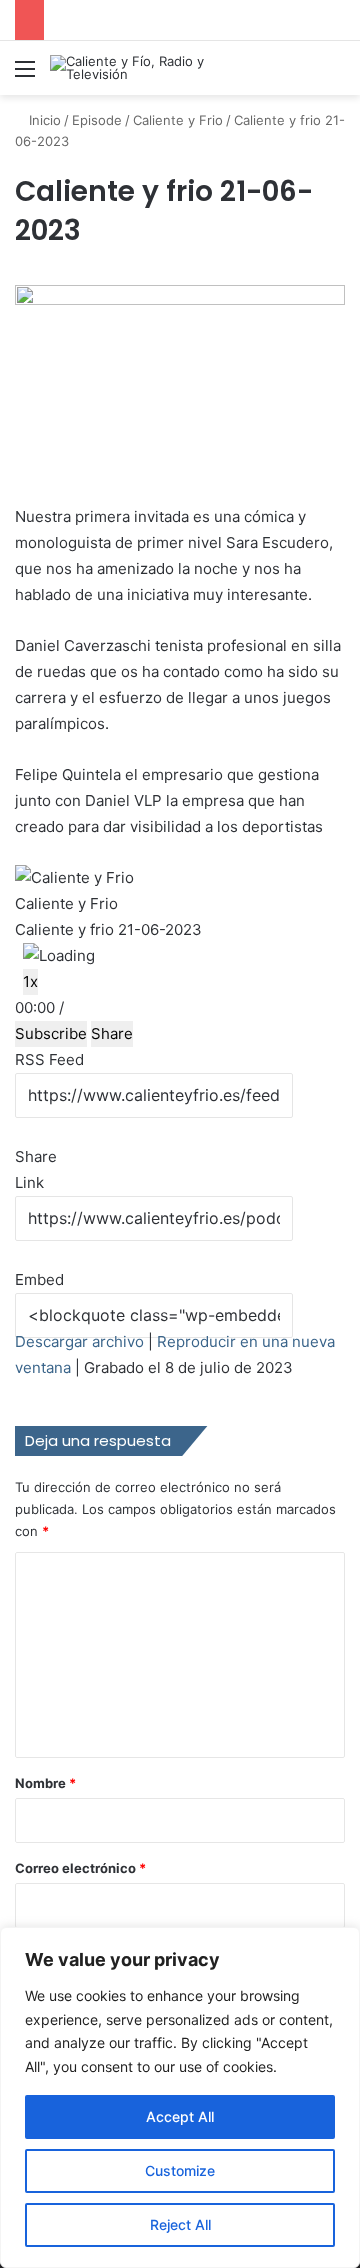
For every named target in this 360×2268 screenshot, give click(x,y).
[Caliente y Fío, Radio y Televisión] (130, 68)
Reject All (180, 2224)
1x (30, 981)
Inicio (43, 120)
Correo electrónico (80, 1868)
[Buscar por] (335, 75)
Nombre (45, 1783)
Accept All (180, 2116)
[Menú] (25, 75)
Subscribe (51, 1033)
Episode (97, 120)
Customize (180, 2170)
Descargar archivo (79, 1341)
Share (112, 1033)
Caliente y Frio (178, 120)
